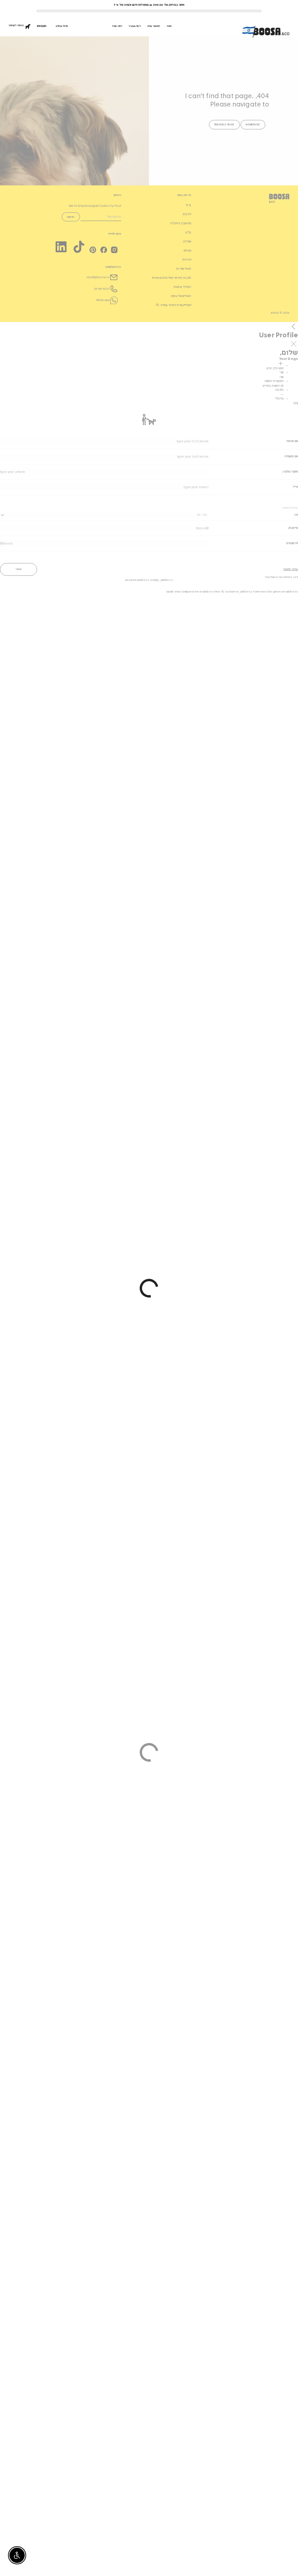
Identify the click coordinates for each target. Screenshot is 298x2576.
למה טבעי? (134, 26)
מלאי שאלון (62, 26)
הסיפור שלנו (154, 26)
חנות (169, 26)
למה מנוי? (117, 26)
